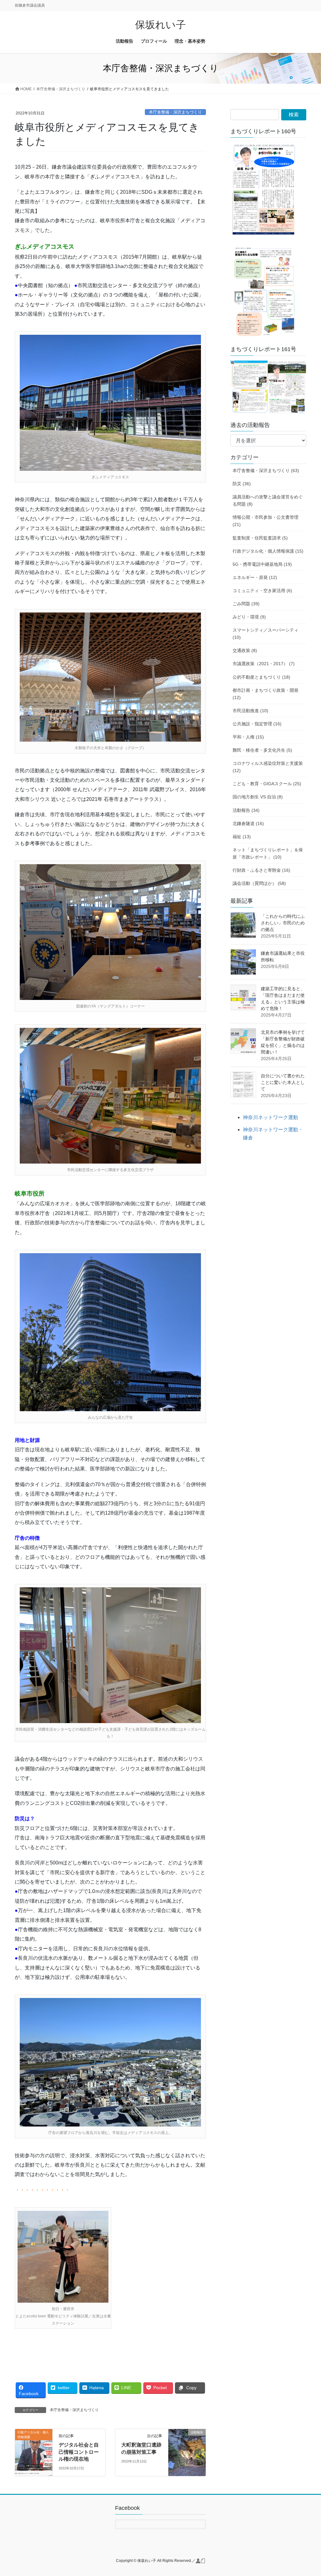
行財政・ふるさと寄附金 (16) (261, 870)
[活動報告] (187, 2452)
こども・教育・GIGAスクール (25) (267, 784)
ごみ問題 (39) (246, 604)
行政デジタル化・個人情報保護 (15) (268, 551)
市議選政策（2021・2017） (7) (264, 664)
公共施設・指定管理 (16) (257, 724)
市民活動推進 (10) (250, 711)
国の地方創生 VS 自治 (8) (258, 797)
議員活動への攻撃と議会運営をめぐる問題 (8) (268, 500)
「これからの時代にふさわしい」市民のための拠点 (283, 923)
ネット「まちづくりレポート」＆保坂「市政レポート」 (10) (268, 853)
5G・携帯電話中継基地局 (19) (262, 564)
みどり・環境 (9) (249, 617)
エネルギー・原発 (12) (255, 577)
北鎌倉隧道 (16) (248, 823)
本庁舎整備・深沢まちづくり (175, 112)
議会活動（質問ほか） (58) (259, 883)
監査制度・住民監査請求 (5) (260, 538)
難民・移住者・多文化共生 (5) (262, 750)
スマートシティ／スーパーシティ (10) (266, 634)
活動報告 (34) (246, 810)
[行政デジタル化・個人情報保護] (34, 2452)
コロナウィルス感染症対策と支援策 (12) (268, 767)
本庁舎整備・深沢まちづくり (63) (266, 471)
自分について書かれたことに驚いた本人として (283, 1082)
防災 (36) (242, 484)
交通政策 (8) (245, 650)
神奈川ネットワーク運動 (271, 1117)
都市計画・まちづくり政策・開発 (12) (266, 694)
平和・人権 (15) (248, 737)
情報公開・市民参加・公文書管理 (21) (266, 521)
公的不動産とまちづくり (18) (261, 677)
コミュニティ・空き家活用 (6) (262, 591)
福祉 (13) (242, 837)
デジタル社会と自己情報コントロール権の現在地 (79, 2452)
